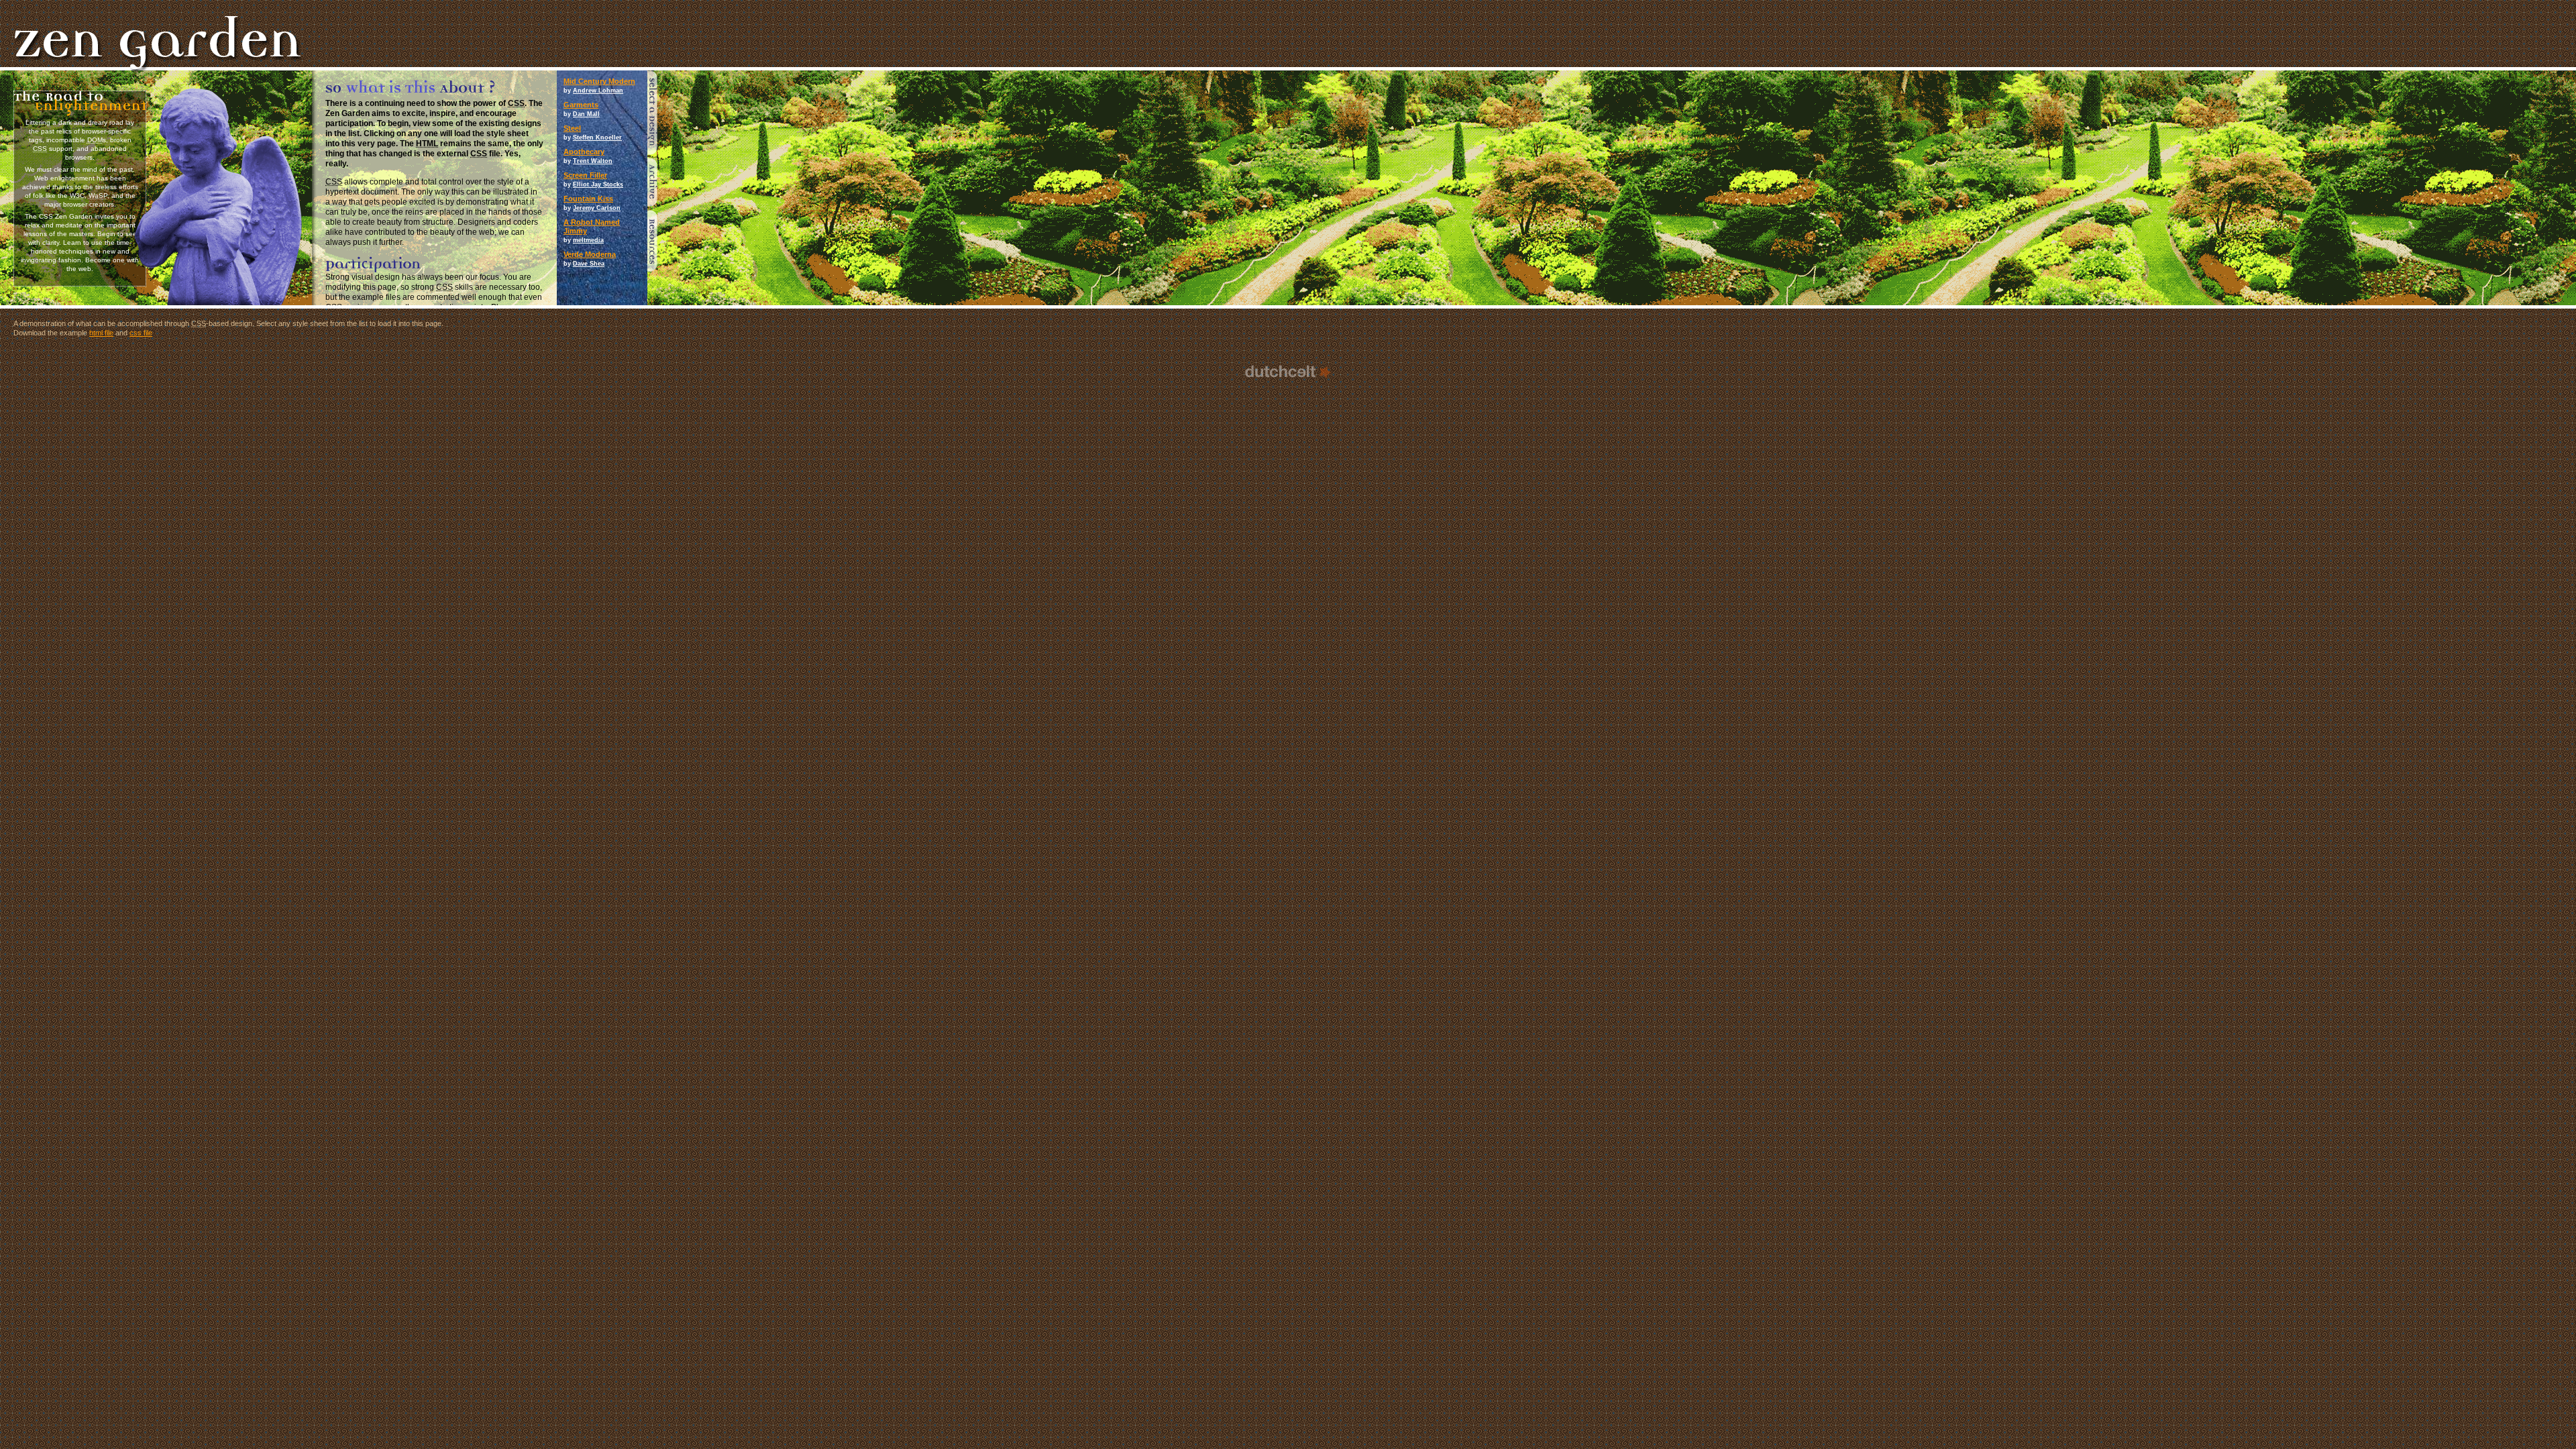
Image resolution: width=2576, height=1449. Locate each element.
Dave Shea (589, 264)
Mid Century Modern (599, 81)
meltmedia (588, 240)
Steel (572, 128)
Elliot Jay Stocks (598, 184)
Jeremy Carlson (597, 208)
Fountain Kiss (588, 199)
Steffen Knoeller (597, 138)
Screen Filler (585, 175)
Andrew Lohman (598, 91)
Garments (581, 105)
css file (141, 333)
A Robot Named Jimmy (592, 226)
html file (101, 333)
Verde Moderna (590, 254)
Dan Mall (586, 114)
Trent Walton (593, 161)
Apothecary (584, 152)
